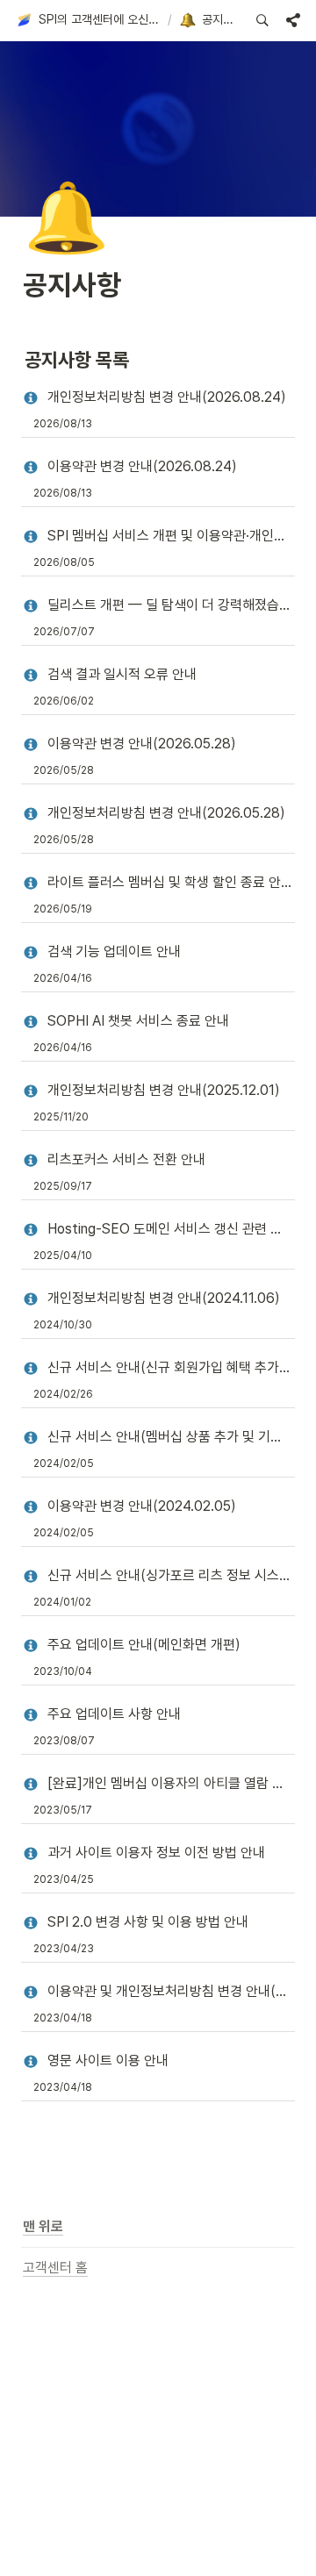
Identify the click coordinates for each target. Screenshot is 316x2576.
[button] (88, 20)
